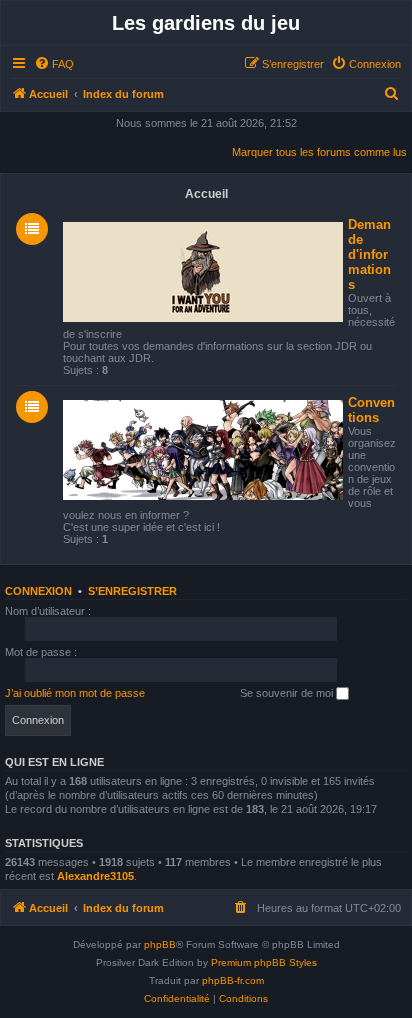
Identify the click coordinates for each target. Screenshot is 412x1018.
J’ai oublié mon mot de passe (75, 693)
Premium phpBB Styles (264, 962)
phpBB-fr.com (233, 980)
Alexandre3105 (95, 876)
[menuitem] (54, 64)
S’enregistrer (132, 591)
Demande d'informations (369, 254)
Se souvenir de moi (288, 693)
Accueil (206, 194)
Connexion (38, 591)
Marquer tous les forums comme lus (319, 152)
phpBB (160, 944)
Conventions (371, 410)
